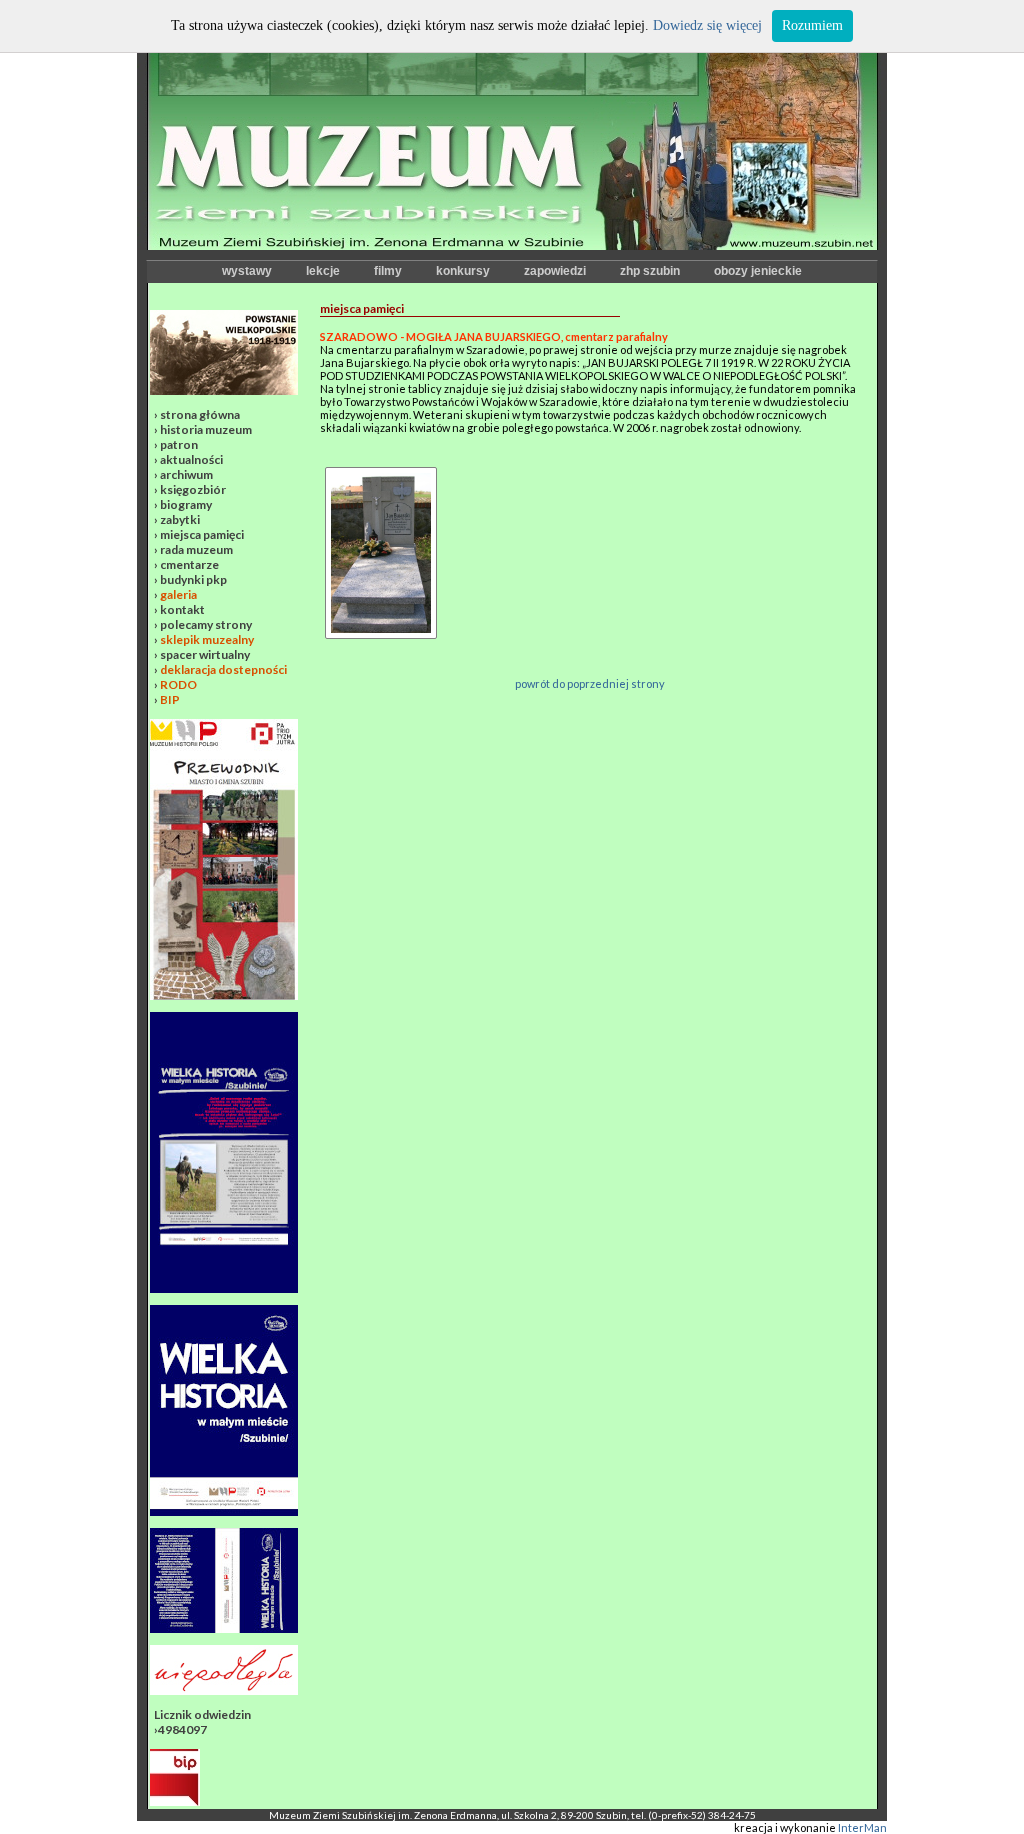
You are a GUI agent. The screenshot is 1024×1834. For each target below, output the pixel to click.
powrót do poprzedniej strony (590, 683)
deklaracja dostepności (223, 669)
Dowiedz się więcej (707, 25)
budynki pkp (193, 579)
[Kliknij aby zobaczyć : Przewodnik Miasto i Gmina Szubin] (224, 995)
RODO (178, 684)
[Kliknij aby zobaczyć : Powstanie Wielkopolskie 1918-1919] (224, 390)
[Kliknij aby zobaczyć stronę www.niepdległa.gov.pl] (224, 1690)
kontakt (182, 609)
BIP (170, 699)
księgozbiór (193, 489)
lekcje (323, 271)
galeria (178, 594)
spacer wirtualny (205, 654)
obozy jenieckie (758, 271)
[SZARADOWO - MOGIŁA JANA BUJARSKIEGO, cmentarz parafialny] (381, 473)
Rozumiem (812, 25)
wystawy (247, 271)
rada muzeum (196, 549)
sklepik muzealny (207, 639)
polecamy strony (206, 624)
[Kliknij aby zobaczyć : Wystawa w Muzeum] (224, 1288)
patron (179, 444)
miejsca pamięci (202, 534)
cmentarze (189, 564)
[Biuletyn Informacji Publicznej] (175, 1801)
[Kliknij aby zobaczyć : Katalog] (224, 1628)
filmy (388, 271)
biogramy (186, 504)
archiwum (186, 474)
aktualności (191, 459)
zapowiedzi (555, 271)
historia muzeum (206, 429)
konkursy (463, 271)
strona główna (200, 414)
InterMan (862, 1827)
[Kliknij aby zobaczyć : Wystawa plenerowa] (224, 1511)
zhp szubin (650, 271)
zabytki (180, 519)
